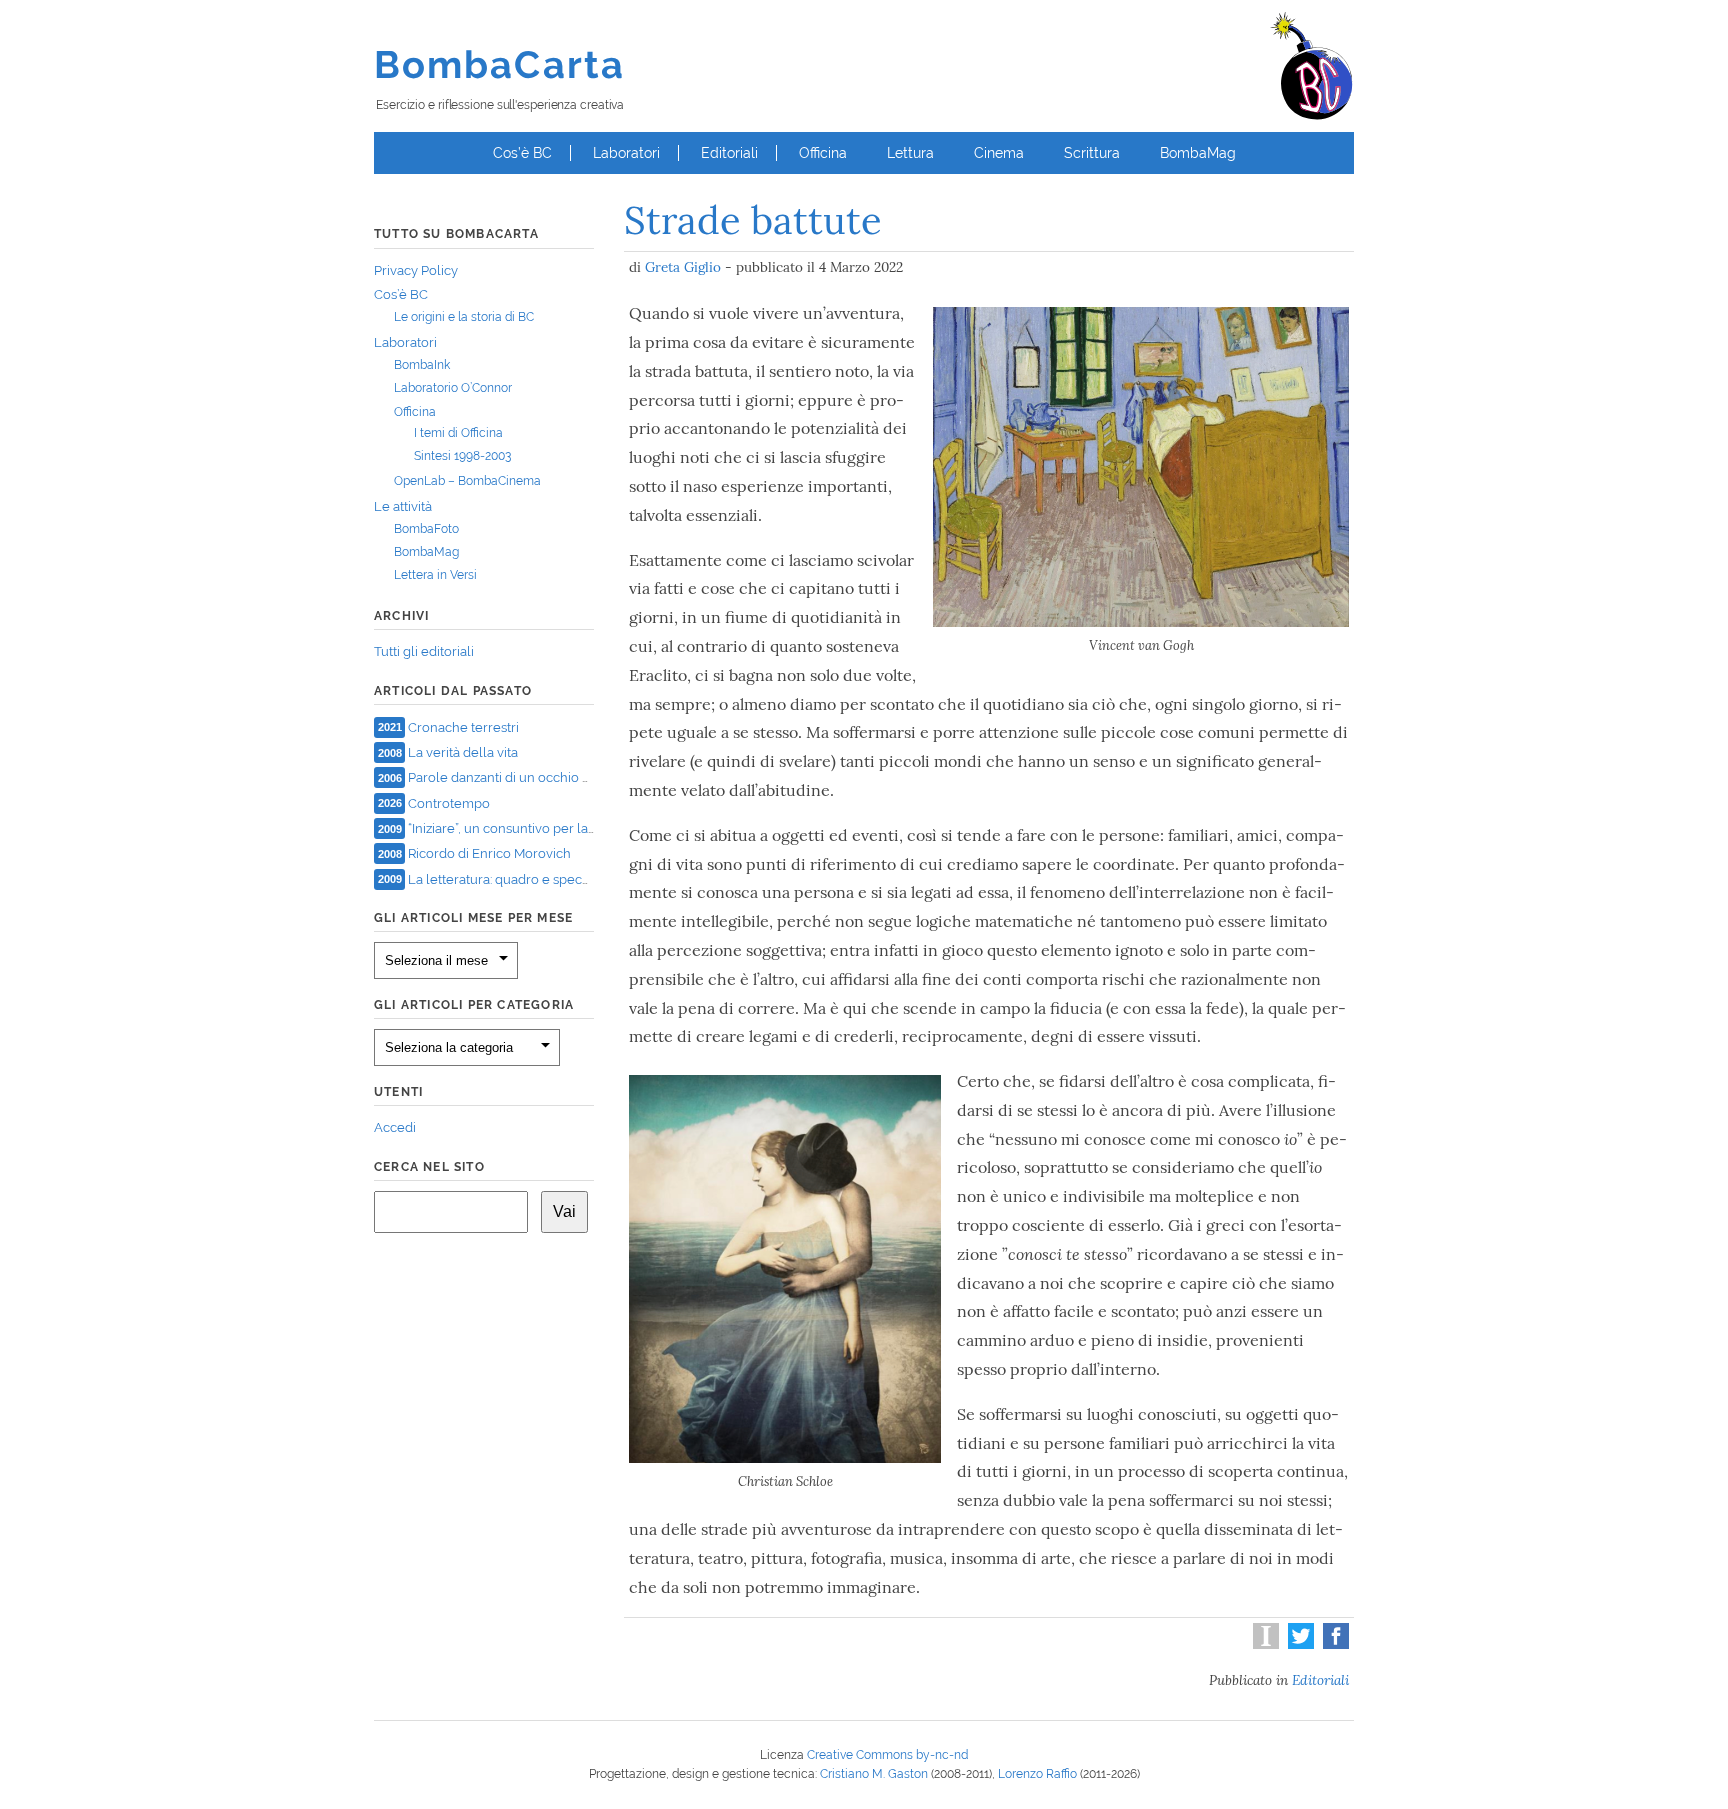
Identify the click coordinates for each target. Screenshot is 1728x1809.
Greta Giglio (683, 267)
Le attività (403, 506)
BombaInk (422, 365)
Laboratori (626, 153)
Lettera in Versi (435, 575)
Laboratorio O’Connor (453, 388)
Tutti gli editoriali (424, 651)
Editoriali (729, 153)
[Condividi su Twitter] (1298, 1644)
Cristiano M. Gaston (874, 1774)
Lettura (910, 153)
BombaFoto (426, 529)
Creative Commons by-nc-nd (887, 1755)
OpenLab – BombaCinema (467, 481)
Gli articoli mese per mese (473, 918)
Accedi (395, 1127)
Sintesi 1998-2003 (462, 456)
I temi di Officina (458, 433)
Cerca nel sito (429, 1167)
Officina (823, 153)
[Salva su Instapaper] (1263, 1644)
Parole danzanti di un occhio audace (517, 777)
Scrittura (1092, 153)
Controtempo (449, 802)
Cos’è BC (522, 153)
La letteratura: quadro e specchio (508, 878)
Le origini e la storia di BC (464, 317)
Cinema (999, 153)
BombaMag (1198, 153)
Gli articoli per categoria (474, 1005)
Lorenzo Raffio (1037, 1774)
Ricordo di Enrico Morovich (489, 853)
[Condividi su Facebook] (1333, 1644)
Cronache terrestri (463, 726)
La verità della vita (463, 752)
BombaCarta (499, 64)
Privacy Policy (416, 270)
